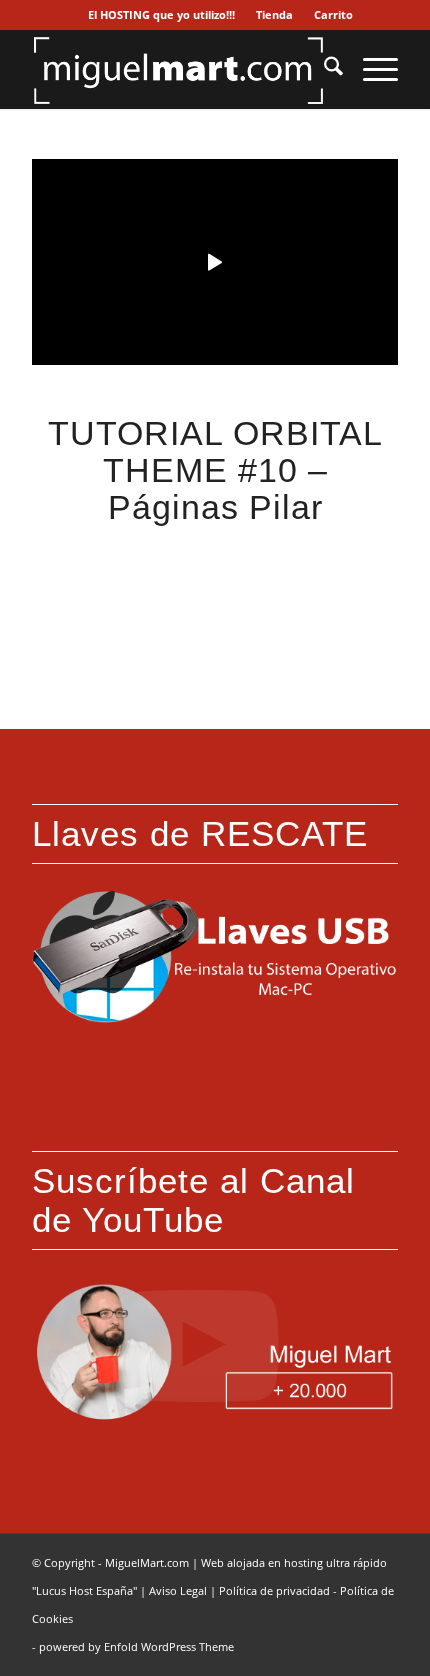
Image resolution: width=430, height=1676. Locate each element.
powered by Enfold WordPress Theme (136, 1646)
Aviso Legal (178, 1590)
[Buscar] (323, 69)
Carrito (333, 14)
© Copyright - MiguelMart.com (110, 1562)
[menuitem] (162, 15)
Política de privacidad (274, 1590)
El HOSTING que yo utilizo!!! (161, 14)
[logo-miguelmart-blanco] (178, 69)
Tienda (274, 14)
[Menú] (370, 69)
